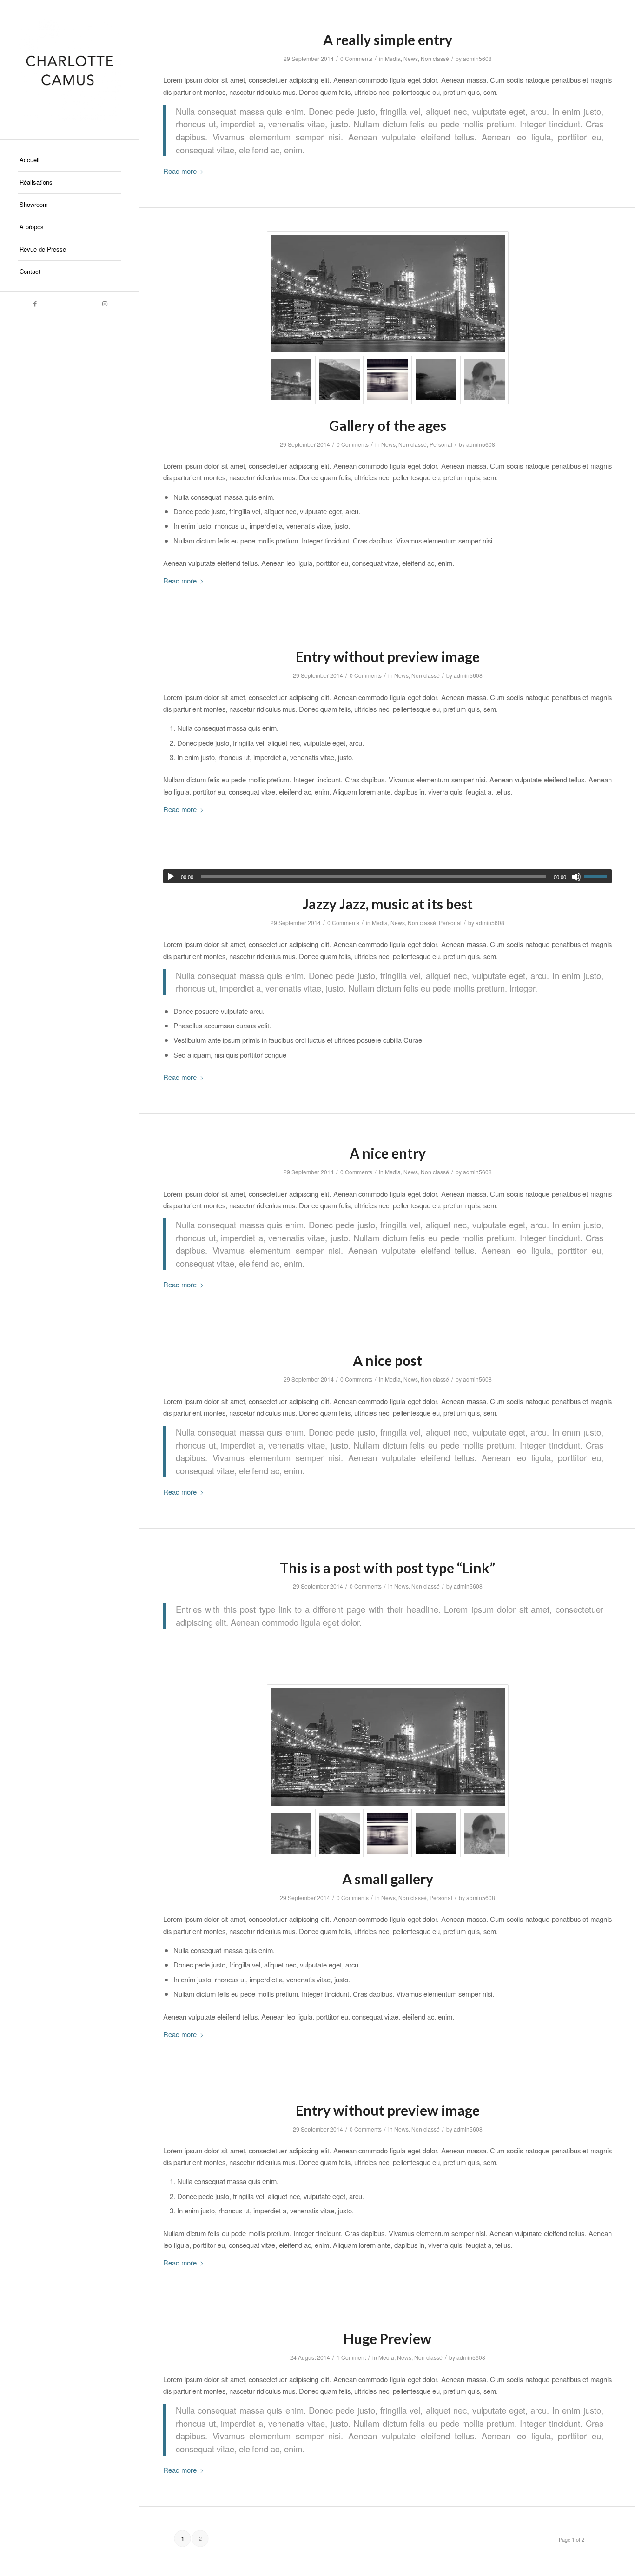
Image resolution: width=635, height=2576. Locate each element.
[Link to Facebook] (35, 304)
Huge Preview (387, 2338)
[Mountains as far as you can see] (339, 380)
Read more (180, 171)
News (411, 58)
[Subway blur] (388, 380)
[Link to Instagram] (105, 304)
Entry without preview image (388, 656)
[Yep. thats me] (484, 380)
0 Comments (356, 58)
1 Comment (351, 2357)
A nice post (387, 1360)
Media (393, 58)
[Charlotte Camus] (70, 70)
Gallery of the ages (388, 425)
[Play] (171, 877)
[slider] (598, 876)
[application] (387, 876)
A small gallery (388, 1879)
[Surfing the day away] (436, 380)
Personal (441, 444)
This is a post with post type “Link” (387, 1568)
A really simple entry (388, 40)
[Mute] (576, 877)
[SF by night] (388, 294)
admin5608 (477, 58)
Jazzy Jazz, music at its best (388, 904)
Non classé (435, 58)
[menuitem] (70, 160)
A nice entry (388, 1153)
